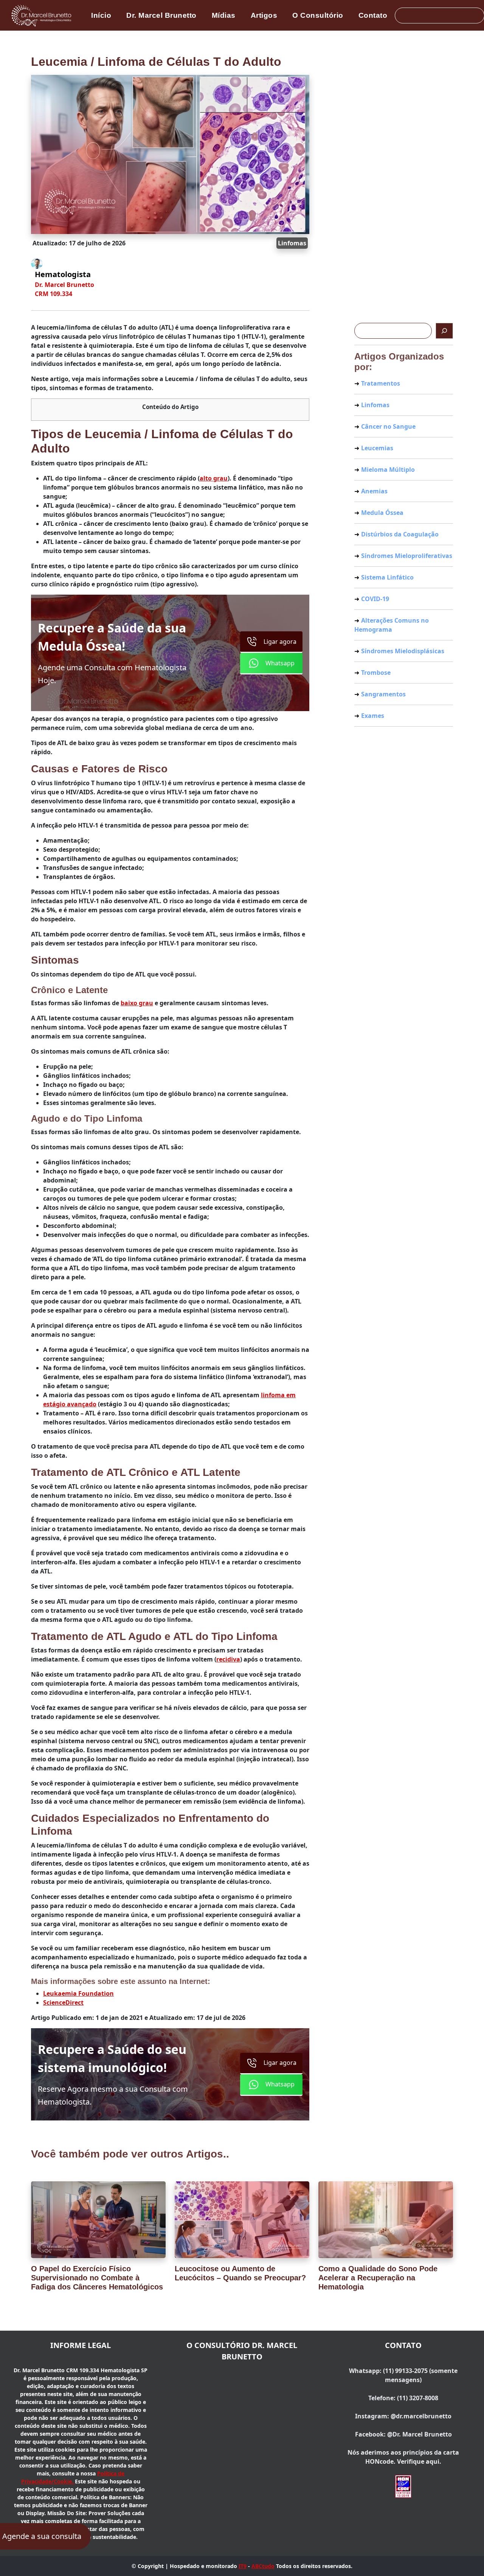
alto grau (214, 478)
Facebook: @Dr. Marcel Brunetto (403, 2434)
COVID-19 (375, 599)
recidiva (228, 1659)
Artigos (264, 15)
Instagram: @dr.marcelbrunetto (403, 2416)
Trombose (376, 673)
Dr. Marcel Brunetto (161, 15)
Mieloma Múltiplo (388, 470)
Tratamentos (381, 383)
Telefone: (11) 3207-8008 (403, 2398)
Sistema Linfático (387, 577)
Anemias (374, 491)
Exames (373, 716)
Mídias (224, 15)
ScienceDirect (63, 2003)
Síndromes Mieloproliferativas (407, 556)
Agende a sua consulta (42, 2536)
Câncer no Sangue (388, 426)
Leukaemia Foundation (78, 1993)
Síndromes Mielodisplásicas (403, 651)
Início (101, 15)
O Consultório (318, 15)
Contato (373, 15)
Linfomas (292, 243)
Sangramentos (383, 694)
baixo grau (137, 1003)
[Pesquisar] (444, 331)
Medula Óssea (382, 513)
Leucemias (377, 448)
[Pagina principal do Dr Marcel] (42, 15)
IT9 (243, 2566)
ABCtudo (263, 2566)
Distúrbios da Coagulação (400, 534)
